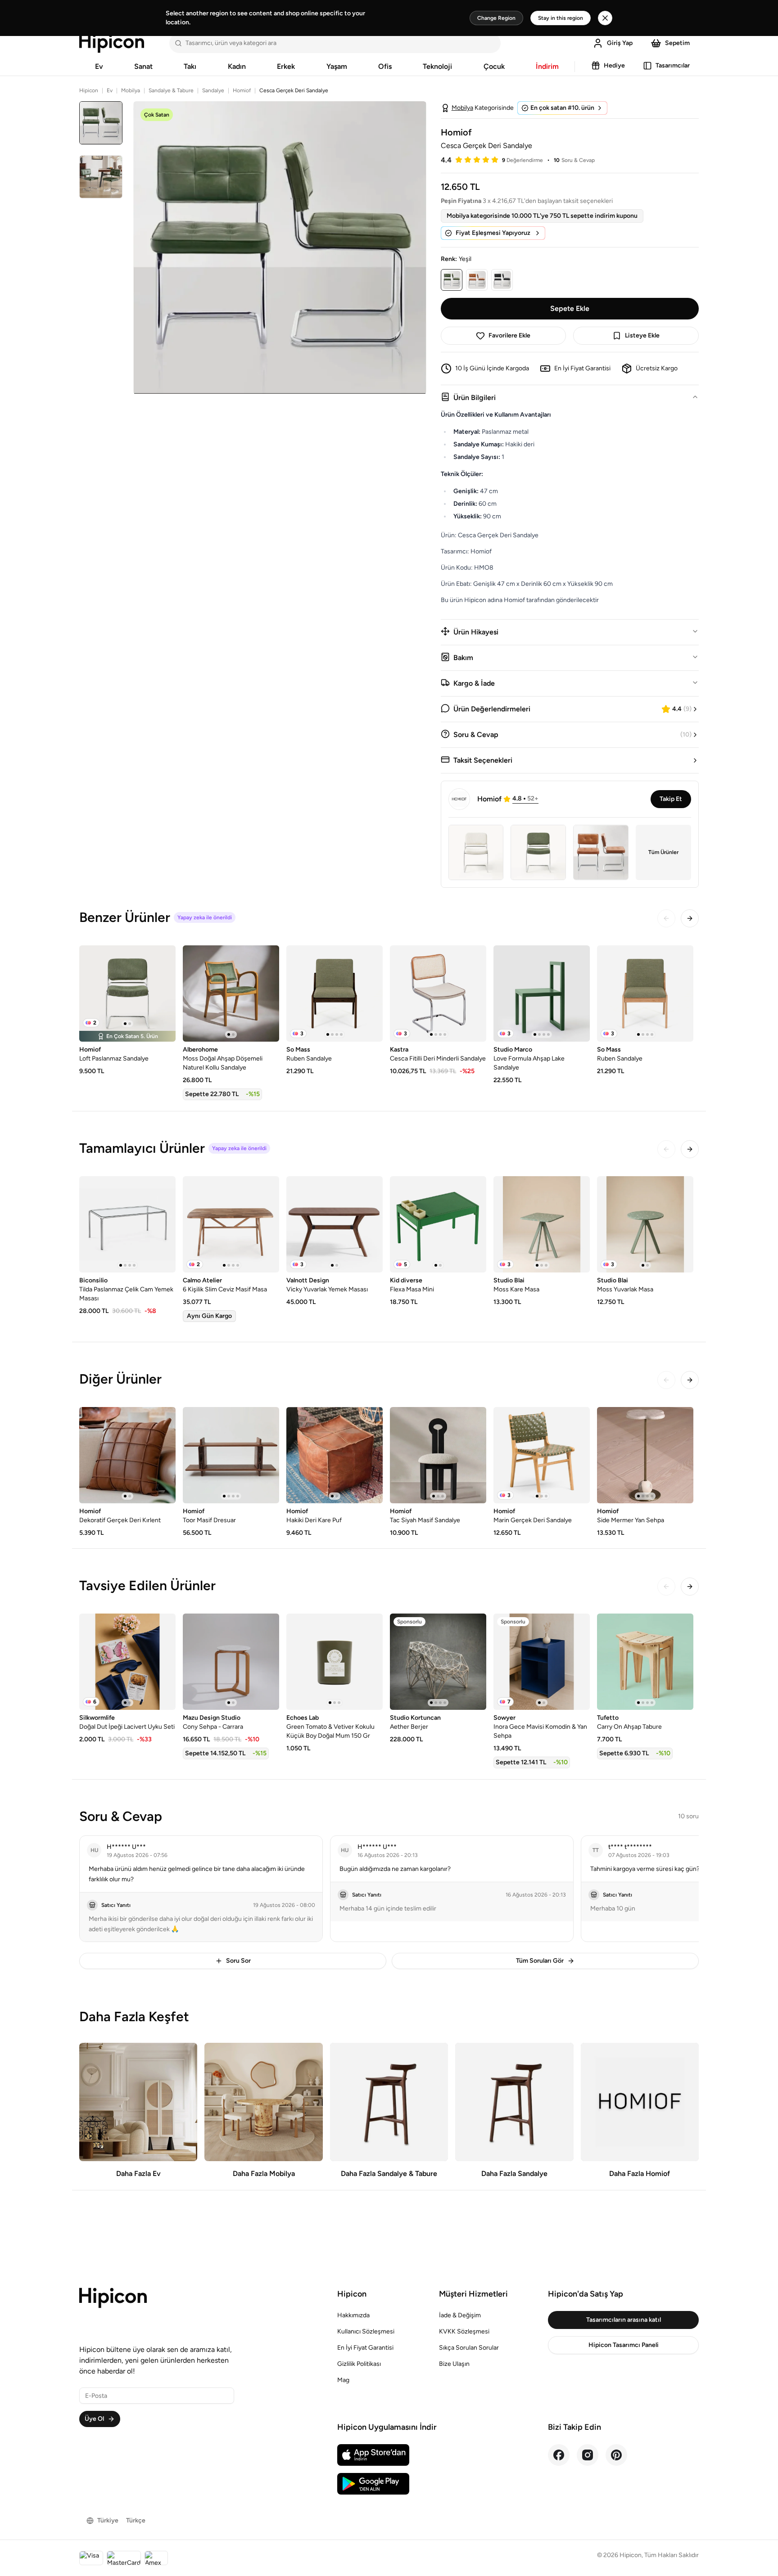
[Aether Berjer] (438, 1662)
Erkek (286, 66)
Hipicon (89, 90)
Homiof (242, 90)
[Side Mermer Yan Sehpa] (645, 1455)
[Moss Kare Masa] (542, 1224)
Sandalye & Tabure (171, 90)
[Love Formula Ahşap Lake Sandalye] (542, 994)
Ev (99, 66)
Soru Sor (238, 1961)
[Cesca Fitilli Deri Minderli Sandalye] (438, 994)
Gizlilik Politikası (359, 2364)
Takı (190, 66)
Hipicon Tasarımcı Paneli (624, 2345)
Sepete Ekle (570, 308)
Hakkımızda (353, 2315)
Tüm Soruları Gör (540, 1961)
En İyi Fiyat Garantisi (365, 2348)
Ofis (385, 66)
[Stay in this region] (605, 18)
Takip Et (671, 799)
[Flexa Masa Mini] (438, 1224)
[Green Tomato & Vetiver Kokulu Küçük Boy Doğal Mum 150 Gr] (335, 1662)
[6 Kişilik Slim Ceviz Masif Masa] (231, 1224)
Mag (343, 2380)
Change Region (496, 18)
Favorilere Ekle (509, 335)
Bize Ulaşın (454, 2364)
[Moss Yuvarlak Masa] (645, 1224)
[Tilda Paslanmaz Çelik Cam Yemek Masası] (127, 1224)
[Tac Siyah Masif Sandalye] (438, 1455)
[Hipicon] (112, 43)
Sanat (143, 66)
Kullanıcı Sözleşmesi (366, 2331)
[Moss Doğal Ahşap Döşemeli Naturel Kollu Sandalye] (231, 994)
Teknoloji (437, 66)
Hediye (614, 65)
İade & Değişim (460, 2315)
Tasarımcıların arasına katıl (624, 2320)
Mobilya (131, 90)
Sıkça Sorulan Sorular (469, 2348)
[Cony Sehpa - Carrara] (231, 1662)
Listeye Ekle (642, 335)
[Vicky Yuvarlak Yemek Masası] (335, 1224)
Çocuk (494, 66)
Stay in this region (561, 18)
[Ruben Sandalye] (335, 994)
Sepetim (677, 43)
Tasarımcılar (673, 65)
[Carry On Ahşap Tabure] (645, 1662)
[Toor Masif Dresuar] (231, 1455)
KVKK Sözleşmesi (464, 2331)
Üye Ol (94, 2419)
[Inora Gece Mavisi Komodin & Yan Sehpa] (542, 1662)
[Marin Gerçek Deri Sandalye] (542, 1455)
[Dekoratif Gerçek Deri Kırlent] (127, 1455)
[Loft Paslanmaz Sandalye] (127, 994)
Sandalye (213, 90)
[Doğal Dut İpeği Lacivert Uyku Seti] (127, 1662)
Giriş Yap (620, 43)
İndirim (547, 66)
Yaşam (337, 66)
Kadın (237, 66)
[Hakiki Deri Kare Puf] (335, 1455)
